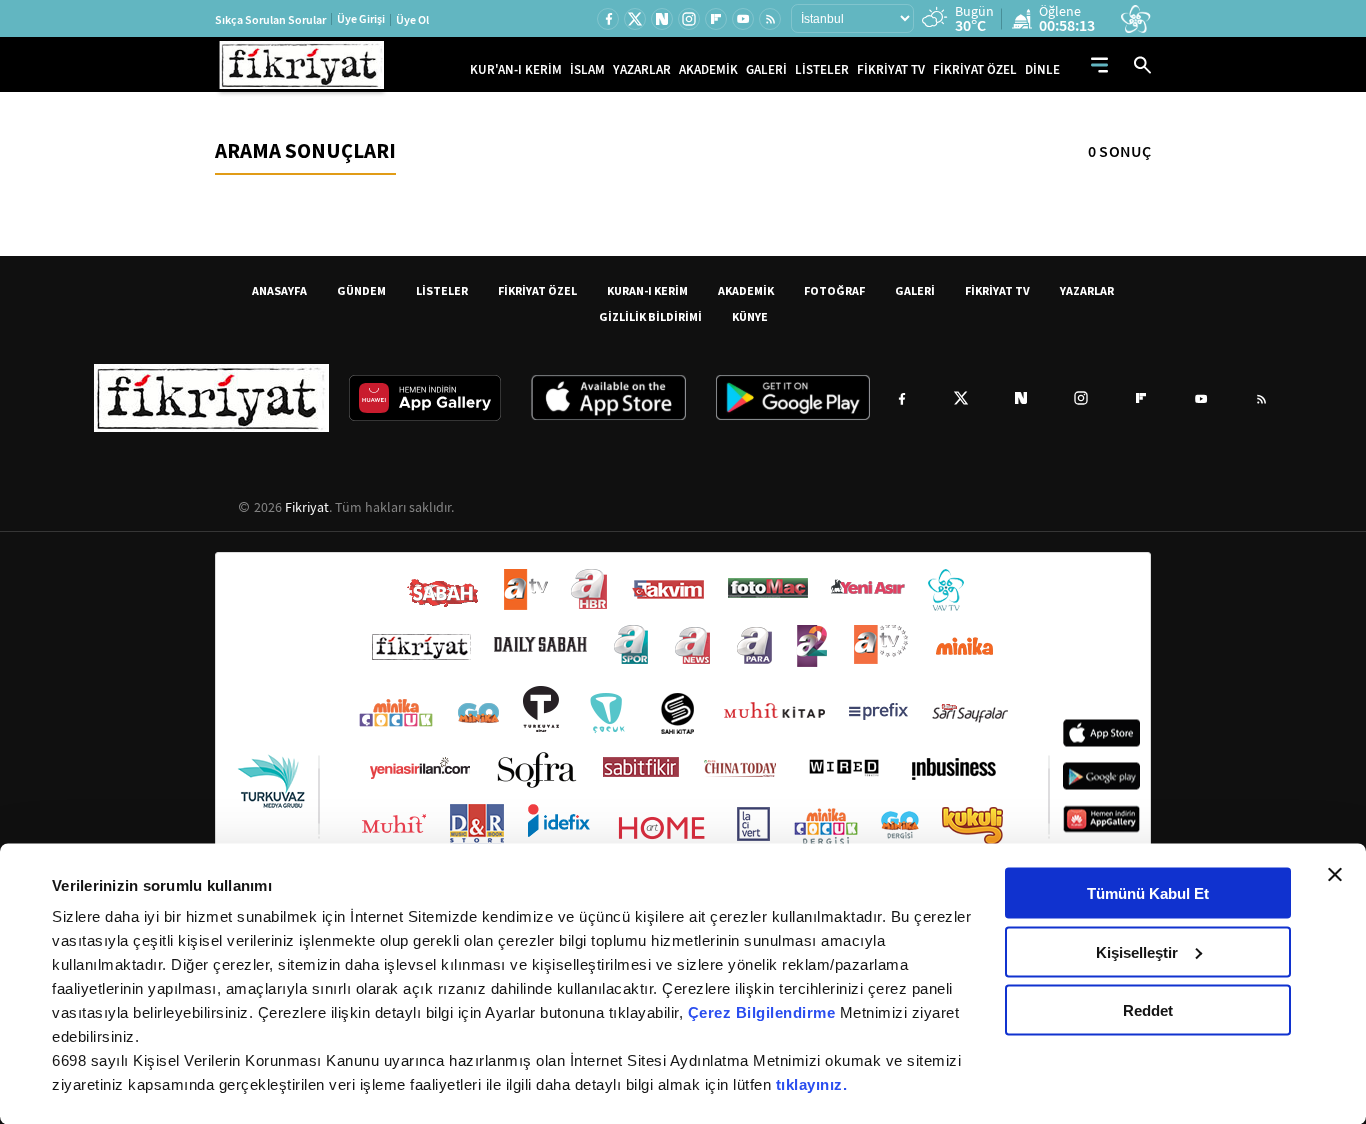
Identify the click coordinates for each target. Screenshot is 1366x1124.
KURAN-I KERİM (647, 290)
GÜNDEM (361, 290)
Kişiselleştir (1137, 951)
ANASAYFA (279, 290)
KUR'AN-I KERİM (516, 69)
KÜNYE (750, 316)
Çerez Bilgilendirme (764, 1012)
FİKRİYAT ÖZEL (975, 69)
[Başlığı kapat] (1335, 875)
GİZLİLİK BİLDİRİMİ (650, 316)
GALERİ (766, 69)
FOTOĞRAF (834, 290)
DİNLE (1042, 69)
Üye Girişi (361, 19)
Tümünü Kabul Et (1148, 893)
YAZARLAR (642, 69)
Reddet (1148, 1010)
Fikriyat (307, 507)
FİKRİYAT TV (891, 69)
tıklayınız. (812, 1084)
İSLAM (587, 69)
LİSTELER (822, 69)
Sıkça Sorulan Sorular (270, 20)
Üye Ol (412, 20)
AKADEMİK (708, 69)
